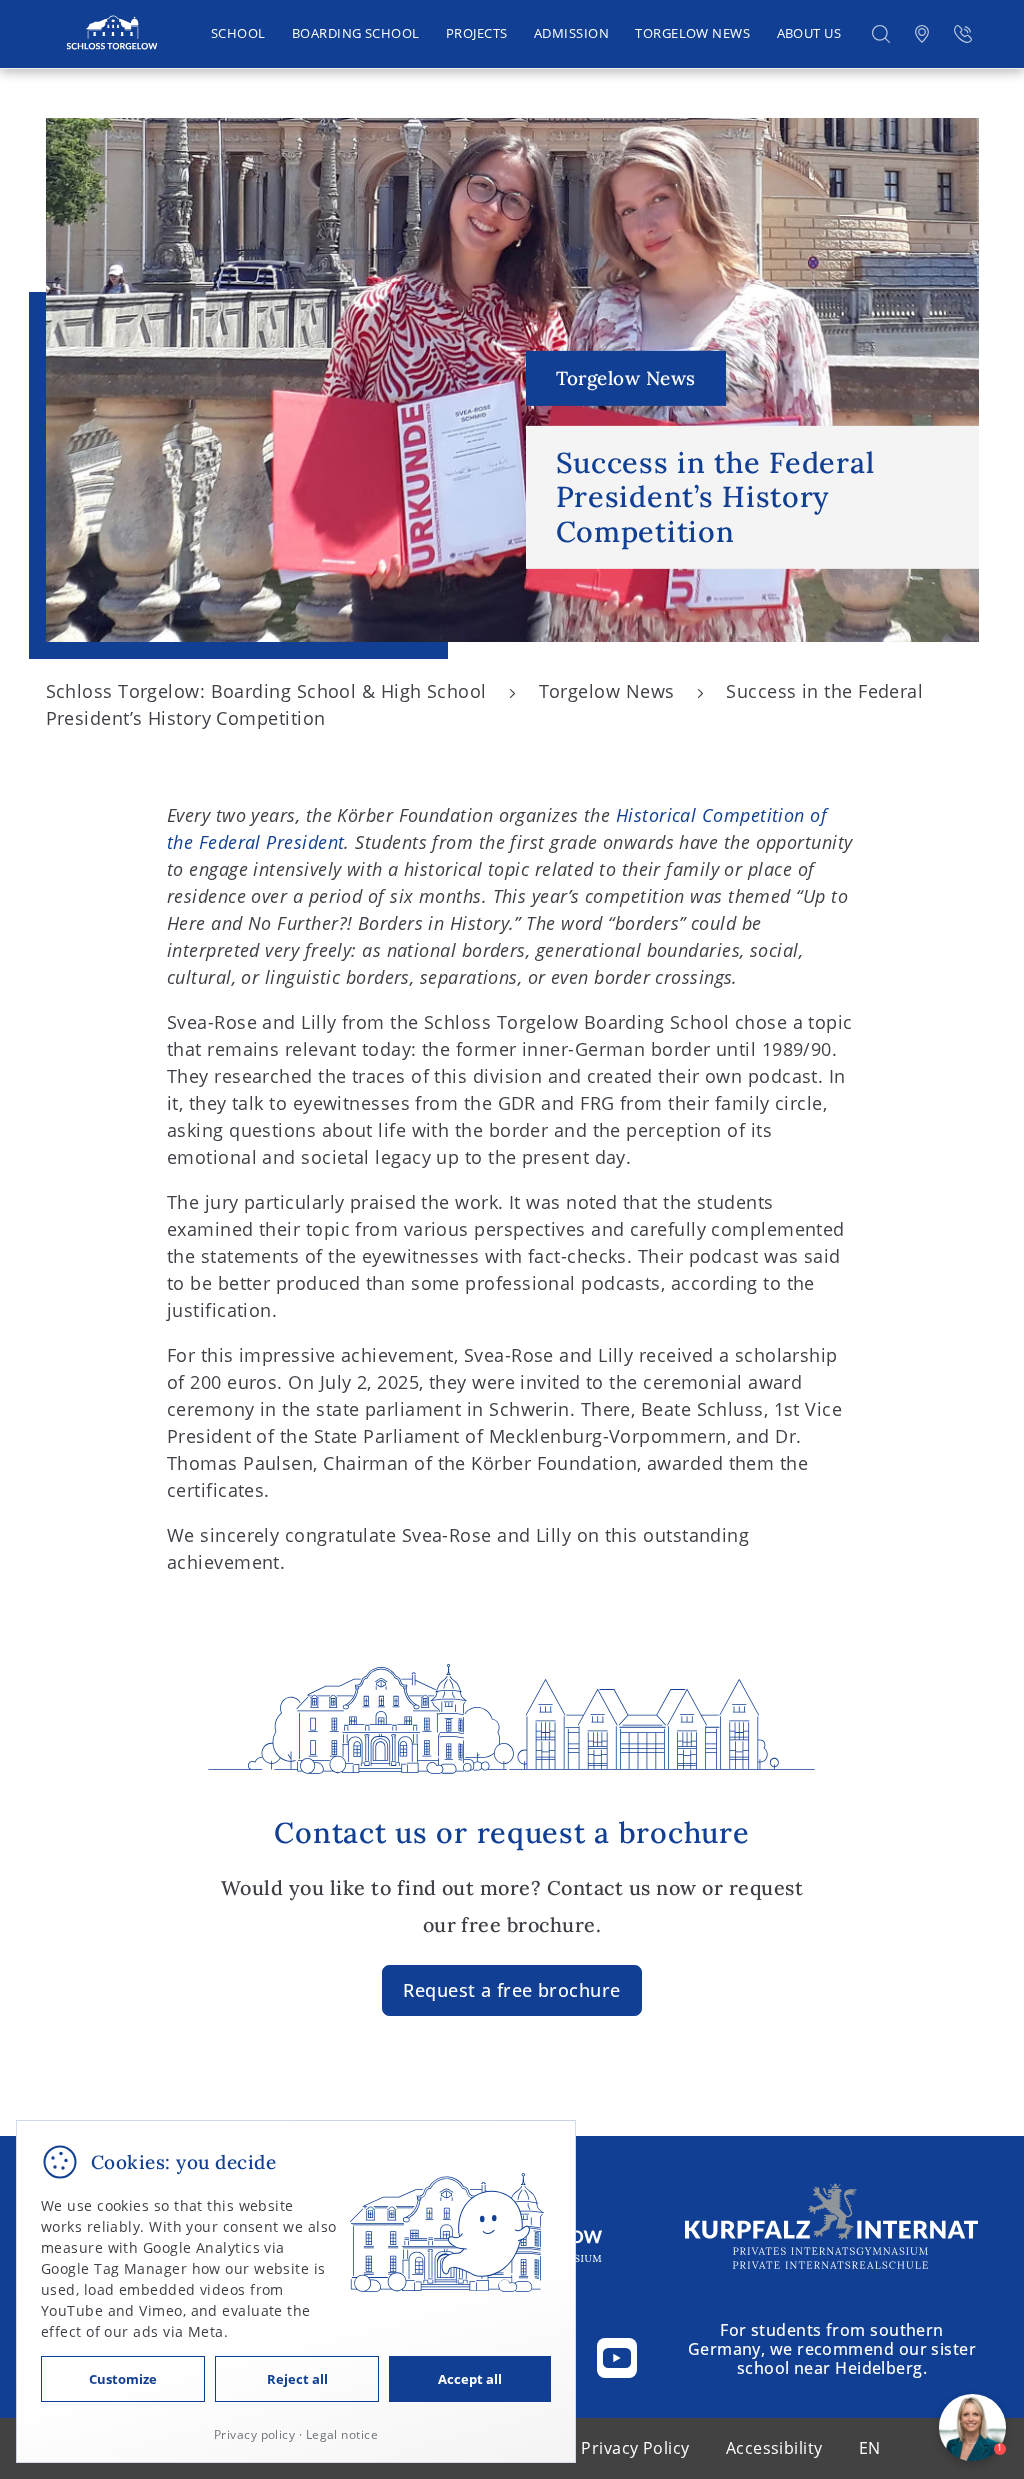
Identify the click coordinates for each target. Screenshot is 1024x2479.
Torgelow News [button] (692, 33)
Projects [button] (477, 33)
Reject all (297, 2379)
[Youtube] (617, 2358)
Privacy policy (254, 2434)
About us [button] (809, 33)
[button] (881, 34)
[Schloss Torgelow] (111, 34)
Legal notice (342, 2434)
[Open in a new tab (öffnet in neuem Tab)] (922, 34)
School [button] (238, 33)
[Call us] (963, 34)
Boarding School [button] (356, 33)
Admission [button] (571, 33)
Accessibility (774, 2448)
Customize (123, 2379)
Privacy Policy (635, 2448)
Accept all (470, 2379)
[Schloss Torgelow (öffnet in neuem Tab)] (831, 2226)
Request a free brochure (511, 1990)
